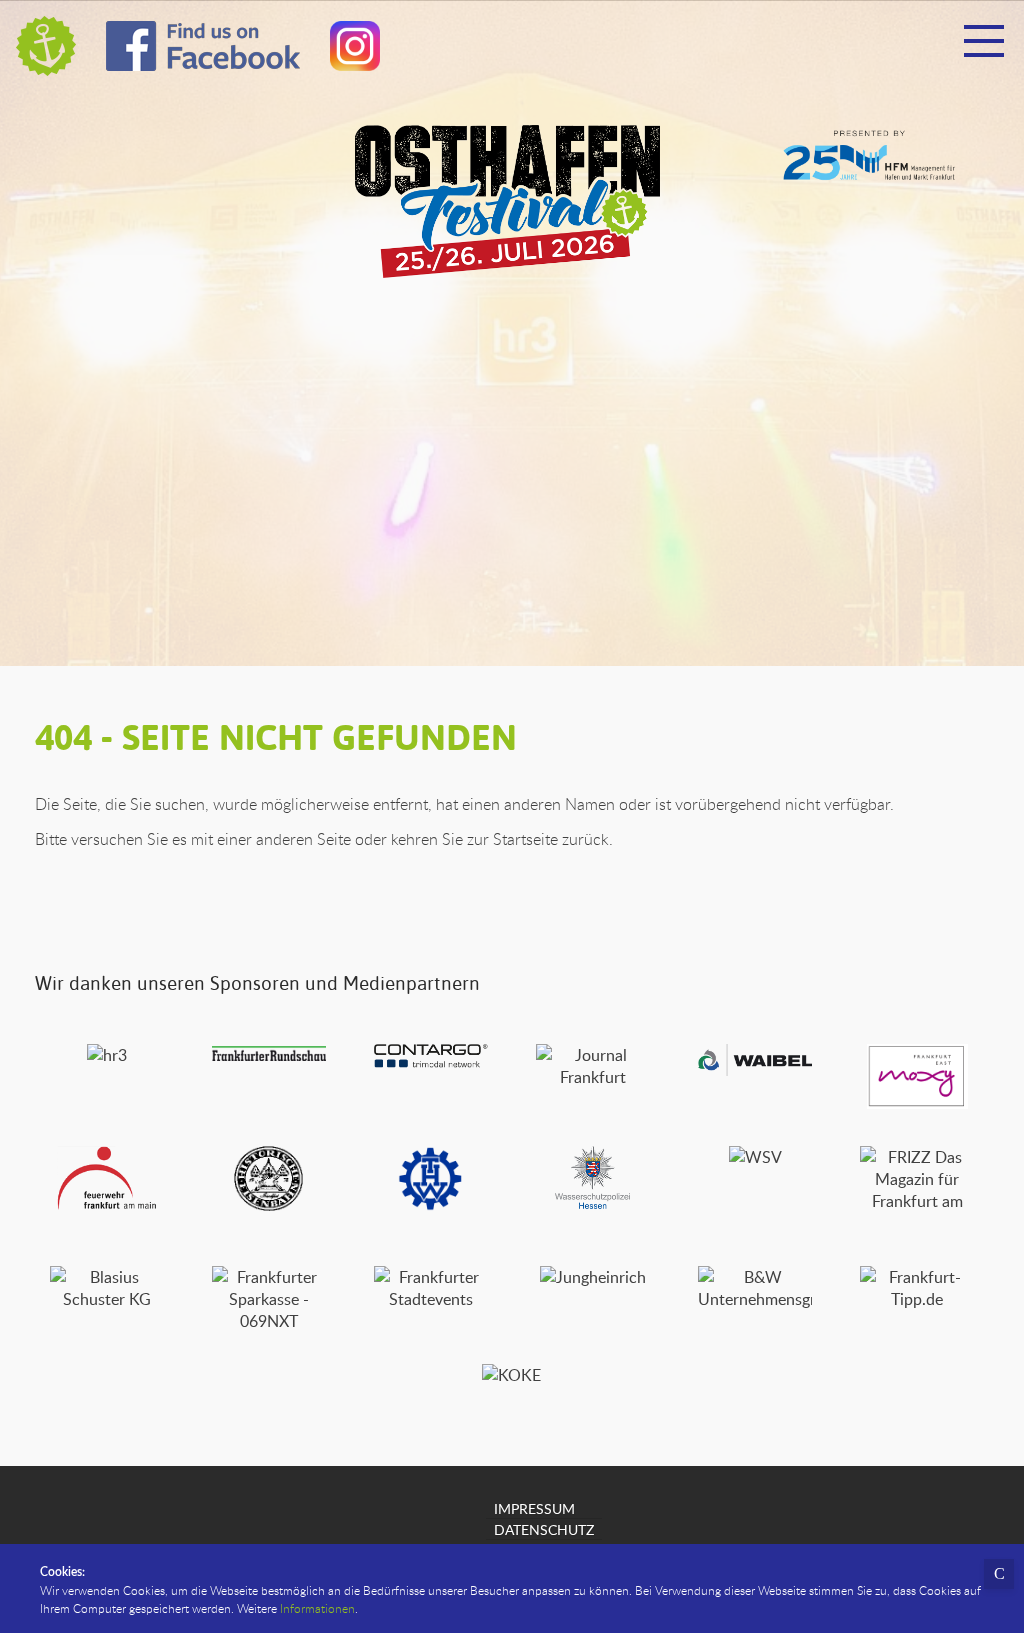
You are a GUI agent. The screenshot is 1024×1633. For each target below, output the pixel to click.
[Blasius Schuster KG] (107, 1299)
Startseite (525, 839)
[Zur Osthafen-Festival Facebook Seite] (203, 51)
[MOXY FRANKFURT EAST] (917, 1103)
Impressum (534, 1508)
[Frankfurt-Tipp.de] (917, 1299)
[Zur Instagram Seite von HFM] (355, 51)
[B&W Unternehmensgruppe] (755, 1299)
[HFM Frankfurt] (868, 175)
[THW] (430, 1205)
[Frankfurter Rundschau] (269, 1055)
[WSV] (755, 1157)
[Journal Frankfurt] (593, 1077)
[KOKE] (511, 1375)
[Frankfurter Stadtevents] (431, 1299)
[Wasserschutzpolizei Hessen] (593, 1205)
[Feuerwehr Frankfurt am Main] (107, 1205)
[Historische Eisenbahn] (268, 1205)
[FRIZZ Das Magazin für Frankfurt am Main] (917, 1223)
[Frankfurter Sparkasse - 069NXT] (269, 1321)
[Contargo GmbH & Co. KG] (431, 1062)
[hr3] (107, 1055)
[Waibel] (755, 1070)
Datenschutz (544, 1529)
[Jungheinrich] (593, 1277)
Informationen (317, 1608)
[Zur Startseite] (46, 46)
